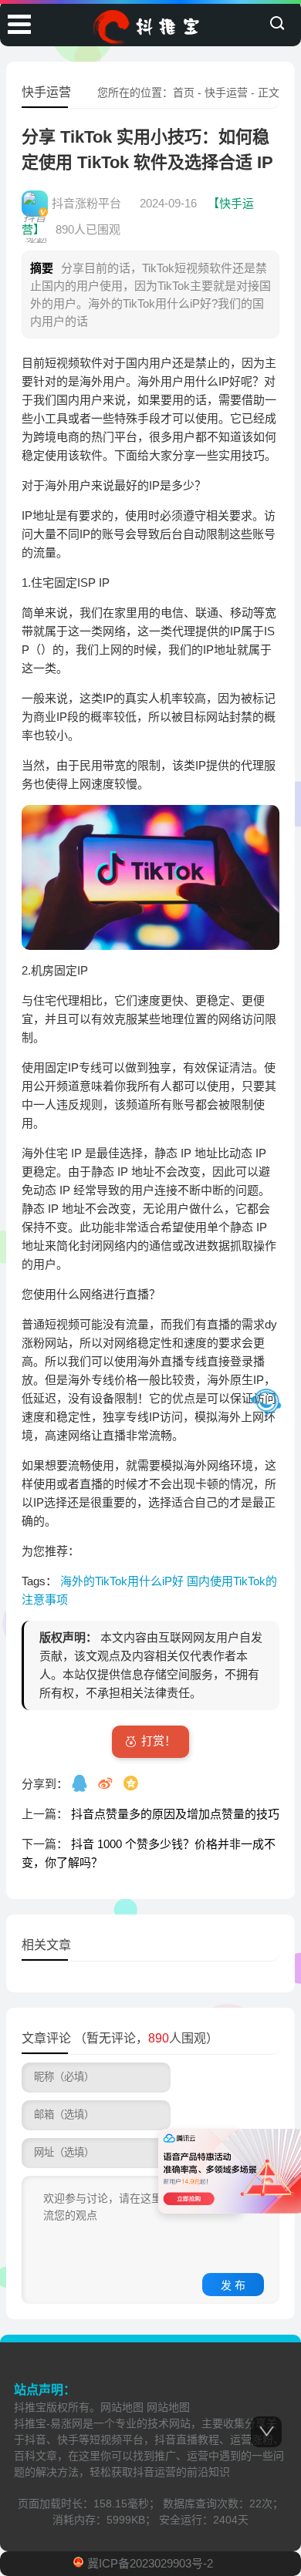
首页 (184, 93)
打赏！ (159, 1741)
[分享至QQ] (81, 1783)
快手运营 (226, 93)
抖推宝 (30, 2407)
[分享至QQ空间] (132, 1783)
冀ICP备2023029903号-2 (150, 2563)
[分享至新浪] (107, 1783)
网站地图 (122, 2407)
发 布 (233, 2285)
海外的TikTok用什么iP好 (123, 1581)
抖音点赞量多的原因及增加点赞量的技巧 (175, 1814)
